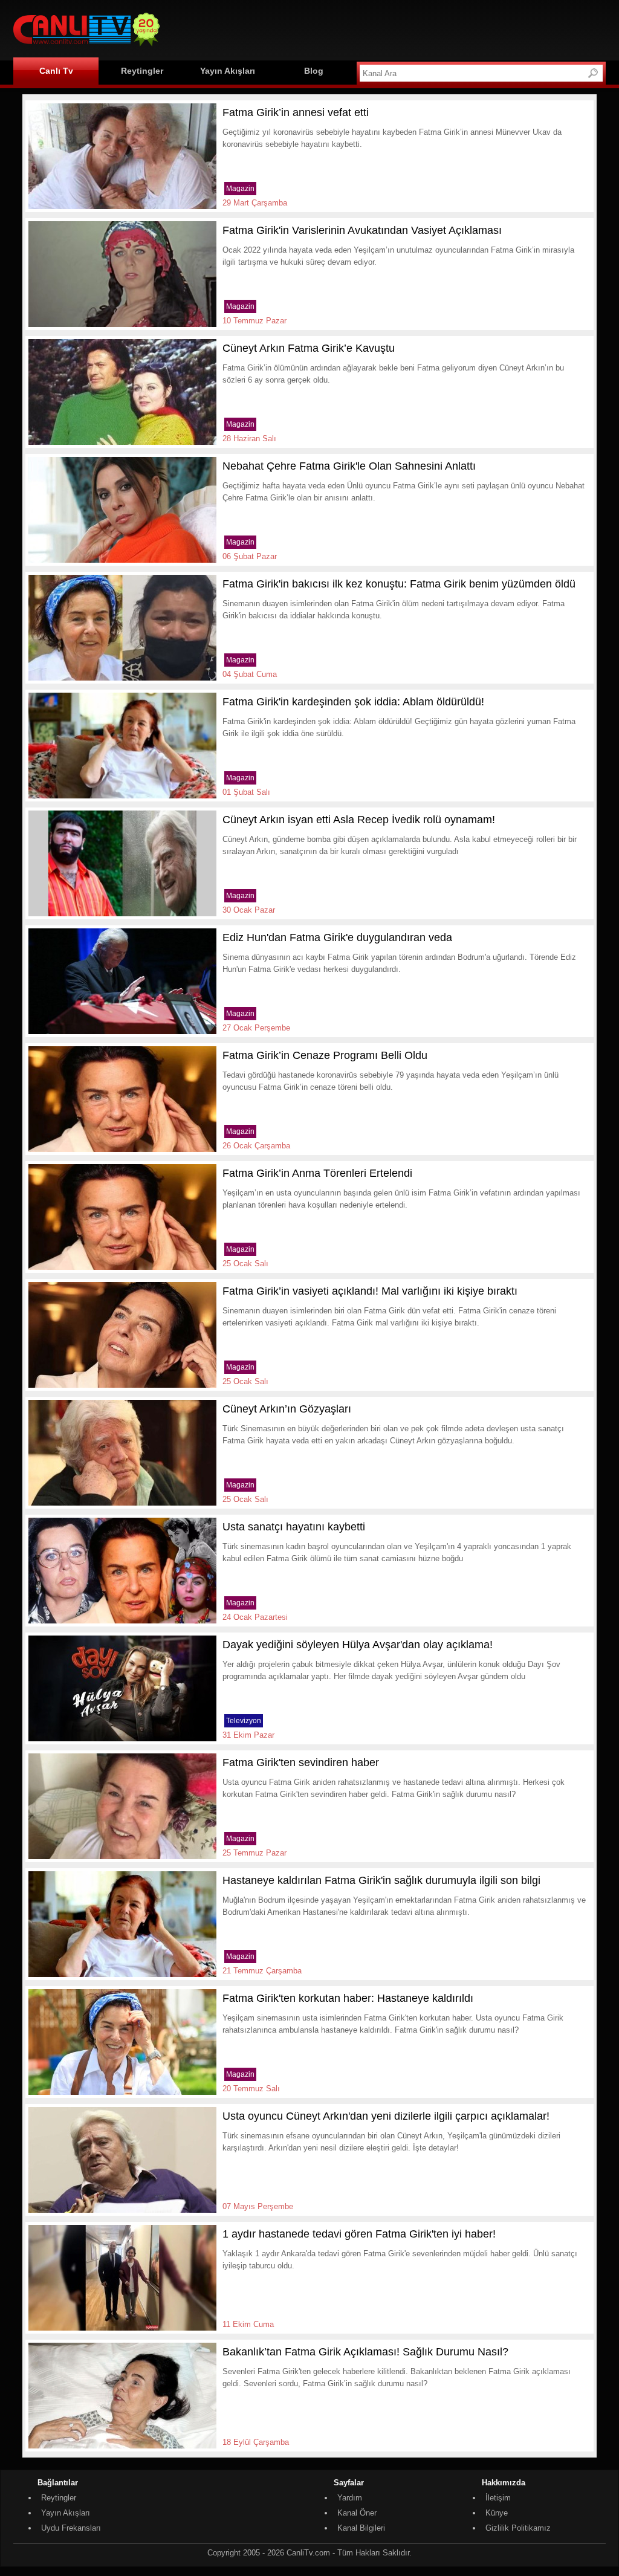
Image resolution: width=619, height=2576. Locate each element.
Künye (497, 2513)
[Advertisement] (386, 28)
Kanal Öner (357, 2513)
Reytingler (142, 71)
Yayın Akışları (228, 71)
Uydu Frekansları (71, 2528)
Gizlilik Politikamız (518, 2528)
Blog (314, 71)
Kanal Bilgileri (361, 2528)
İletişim (498, 2498)
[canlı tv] (86, 48)
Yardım (350, 2498)
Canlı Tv (56, 71)
